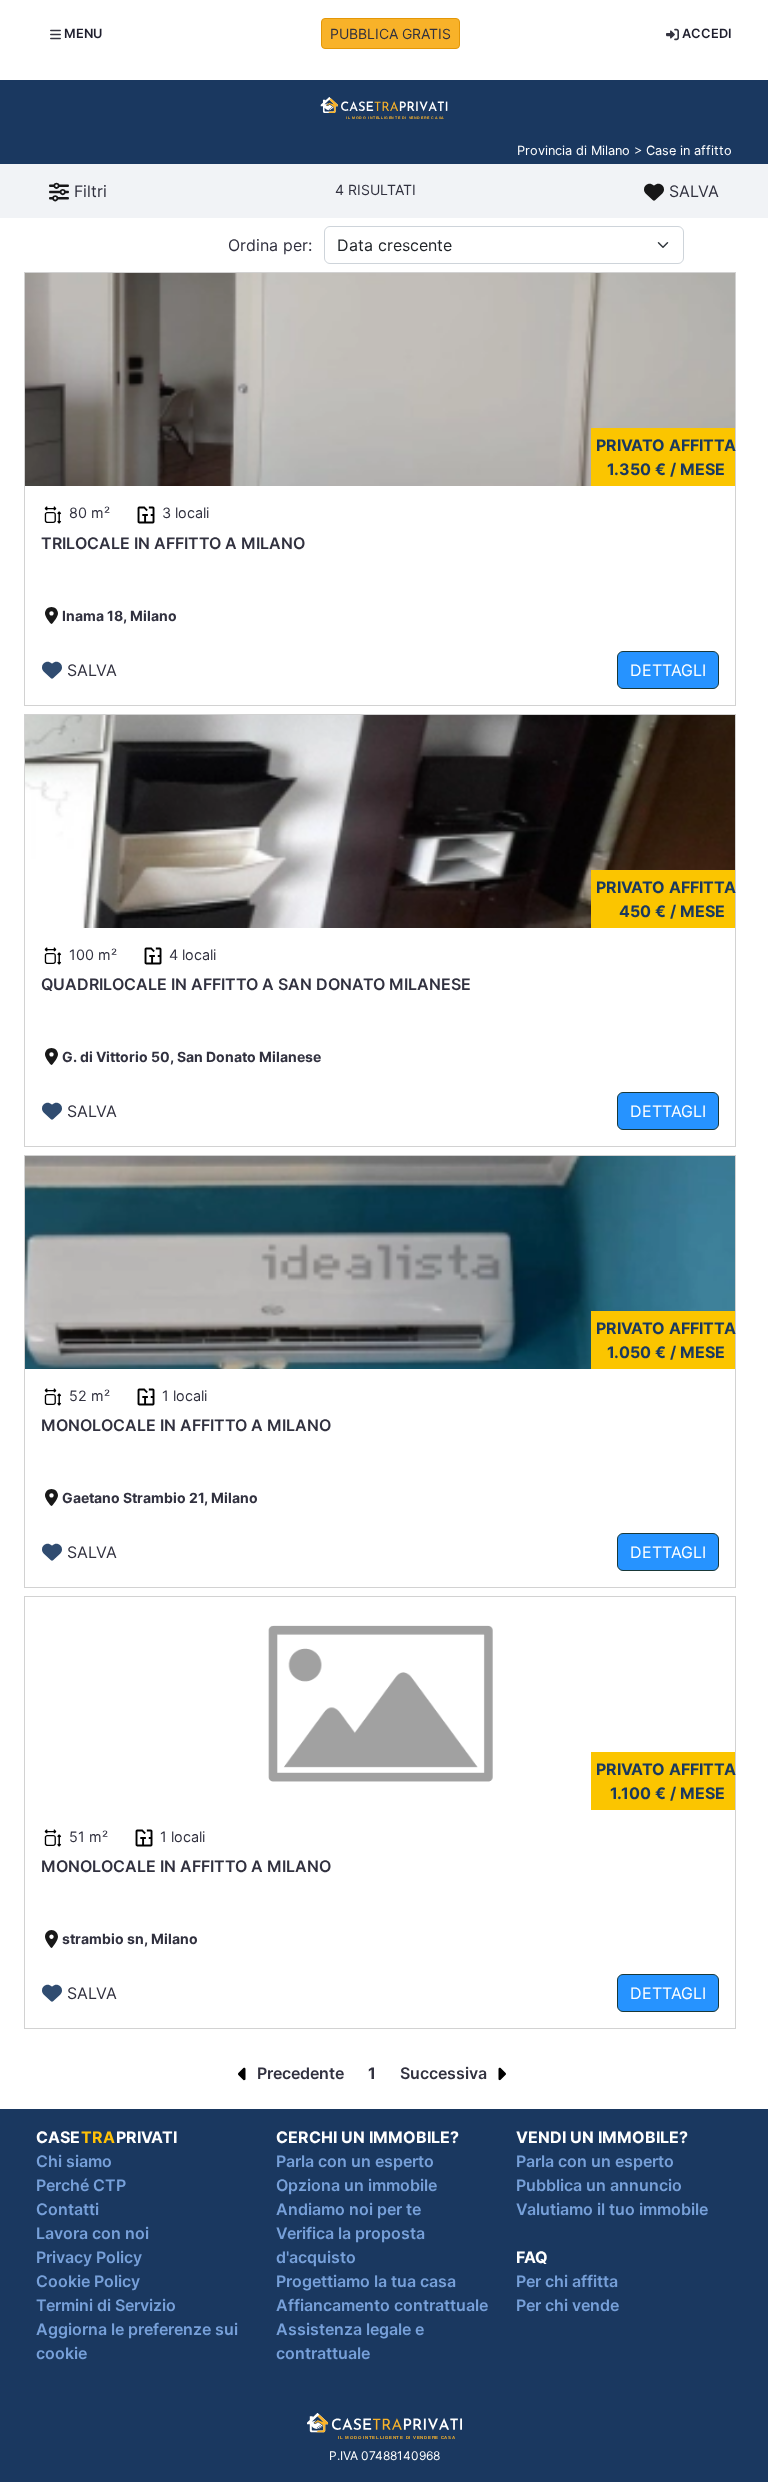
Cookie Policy (88, 2281)
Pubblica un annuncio (599, 2185)
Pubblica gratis (390, 33)
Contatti (67, 2209)
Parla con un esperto (355, 2161)
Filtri (88, 191)
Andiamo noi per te (348, 2209)
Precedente (298, 2073)
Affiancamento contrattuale (382, 2305)
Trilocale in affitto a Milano (173, 543)
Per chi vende (567, 2305)
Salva (691, 191)
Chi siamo (74, 2161)
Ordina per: (270, 245)
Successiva (445, 2073)
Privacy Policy (89, 2257)
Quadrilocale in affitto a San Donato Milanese (256, 984)
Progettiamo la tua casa (366, 2281)
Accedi (705, 33)
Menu (81, 33)
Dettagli (668, 670)
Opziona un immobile (356, 2185)
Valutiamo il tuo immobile (612, 2209)
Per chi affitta (567, 2281)
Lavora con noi (92, 2233)
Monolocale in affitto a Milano (186, 1425)
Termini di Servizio (106, 2305)
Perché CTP (81, 2185)
